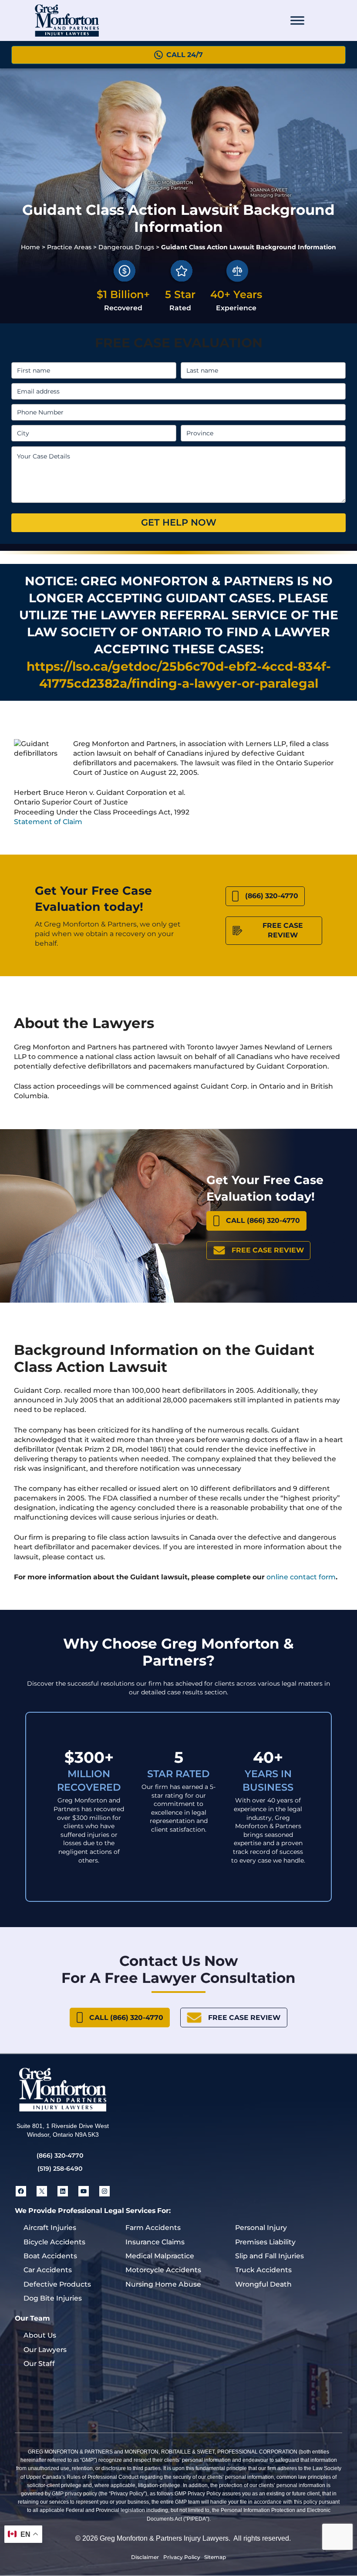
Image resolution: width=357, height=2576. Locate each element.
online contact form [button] (301, 1577)
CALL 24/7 (185, 55)
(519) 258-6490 (60, 2169)
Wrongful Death (263, 2284)
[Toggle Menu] (297, 20)
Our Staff (39, 2364)
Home (30, 247)
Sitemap (215, 2557)
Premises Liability (265, 2242)
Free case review (283, 930)
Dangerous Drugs (126, 247)
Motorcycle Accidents (163, 2270)
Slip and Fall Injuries (269, 2256)
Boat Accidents (50, 2256)
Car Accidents (48, 2270)
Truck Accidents (263, 2270)
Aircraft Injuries (50, 2228)
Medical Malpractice (160, 2256)
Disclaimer (145, 2557)
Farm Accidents (153, 2228)
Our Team (32, 2318)
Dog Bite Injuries (53, 2298)
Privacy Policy (182, 2557)
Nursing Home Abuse (163, 2284)
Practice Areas (69, 247)
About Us (40, 2335)
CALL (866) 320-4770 (263, 1220)
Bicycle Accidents (54, 2242)
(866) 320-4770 (272, 896)
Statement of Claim (48, 822)
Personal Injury (261, 2228)
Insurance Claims (155, 2242)
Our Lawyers (45, 2350)
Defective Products (57, 2284)
